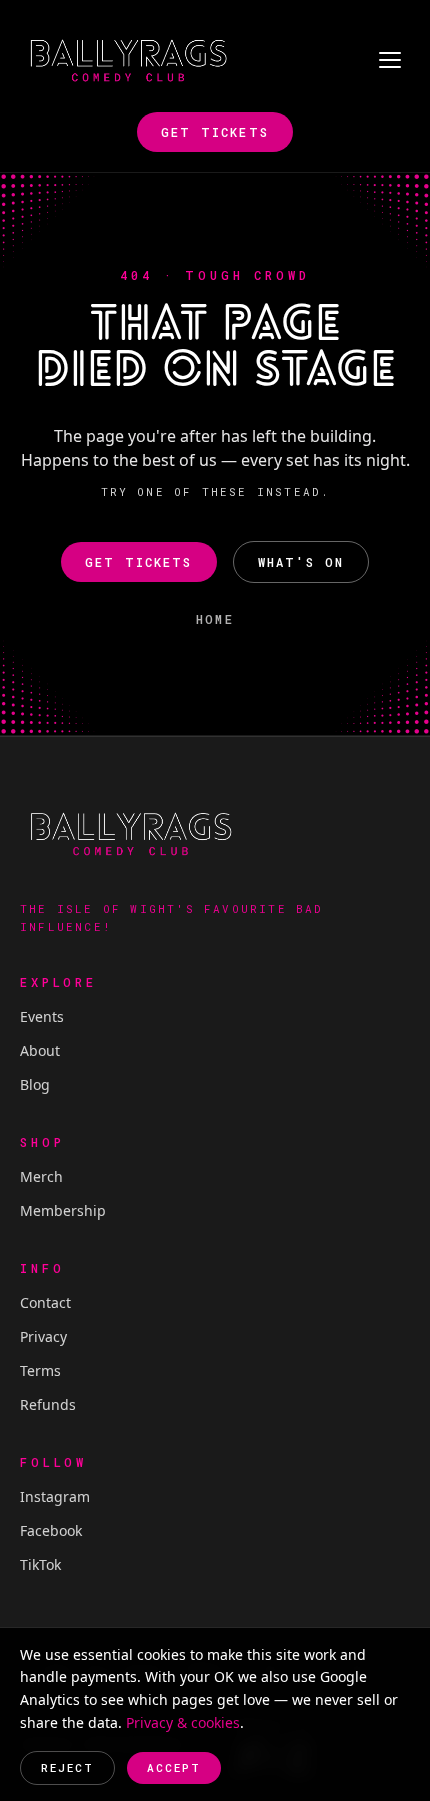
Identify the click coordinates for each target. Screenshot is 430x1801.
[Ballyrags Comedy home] (128, 60)
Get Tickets (215, 132)
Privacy (43, 1336)
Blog (35, 1084)
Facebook (51, 1530)
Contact (45, 1302)
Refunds (48, 1404)
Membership (63, 1210)
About (40, 1050)
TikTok (40, 1564)
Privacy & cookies (183, 1722)
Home (215, 619)
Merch (41, 1176)
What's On (301, 562)
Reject (67, 1767)
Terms (40, 1370)
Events (42, 1016)
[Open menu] (390, 60)
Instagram (55, 1496)
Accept (174, 1767)
